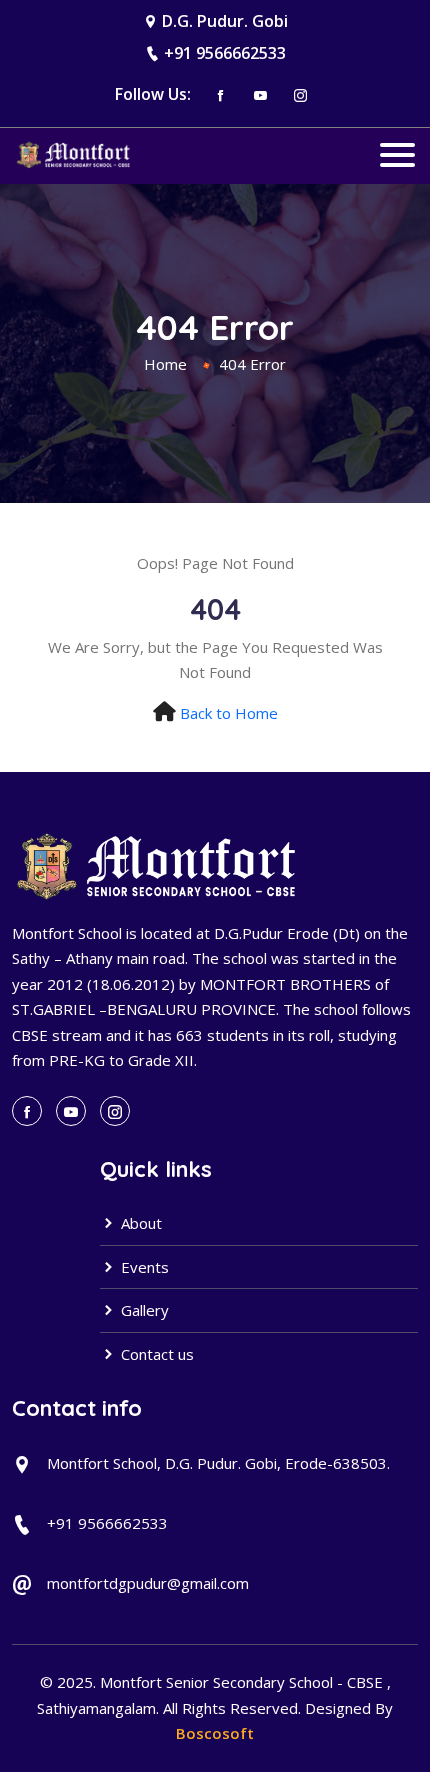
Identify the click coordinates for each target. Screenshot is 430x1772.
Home (165, 364)
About (139, 1223)
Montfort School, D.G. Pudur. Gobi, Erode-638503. (218, 1463)
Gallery (143, 1310)
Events (143, 1267)
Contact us (155, 1354)
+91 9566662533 (225, 53)
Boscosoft (215, 1733)
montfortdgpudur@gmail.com (148, 1583)
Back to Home (229, 713)
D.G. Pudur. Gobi (225, 21)
